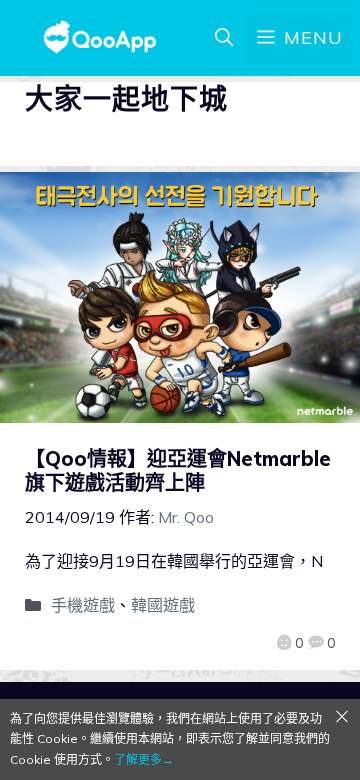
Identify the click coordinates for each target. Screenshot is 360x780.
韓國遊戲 (163, 605)
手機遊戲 (83, 605)
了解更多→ (144, 759)
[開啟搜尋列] (224, 38)
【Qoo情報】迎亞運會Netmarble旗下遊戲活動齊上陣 (178, 470)
